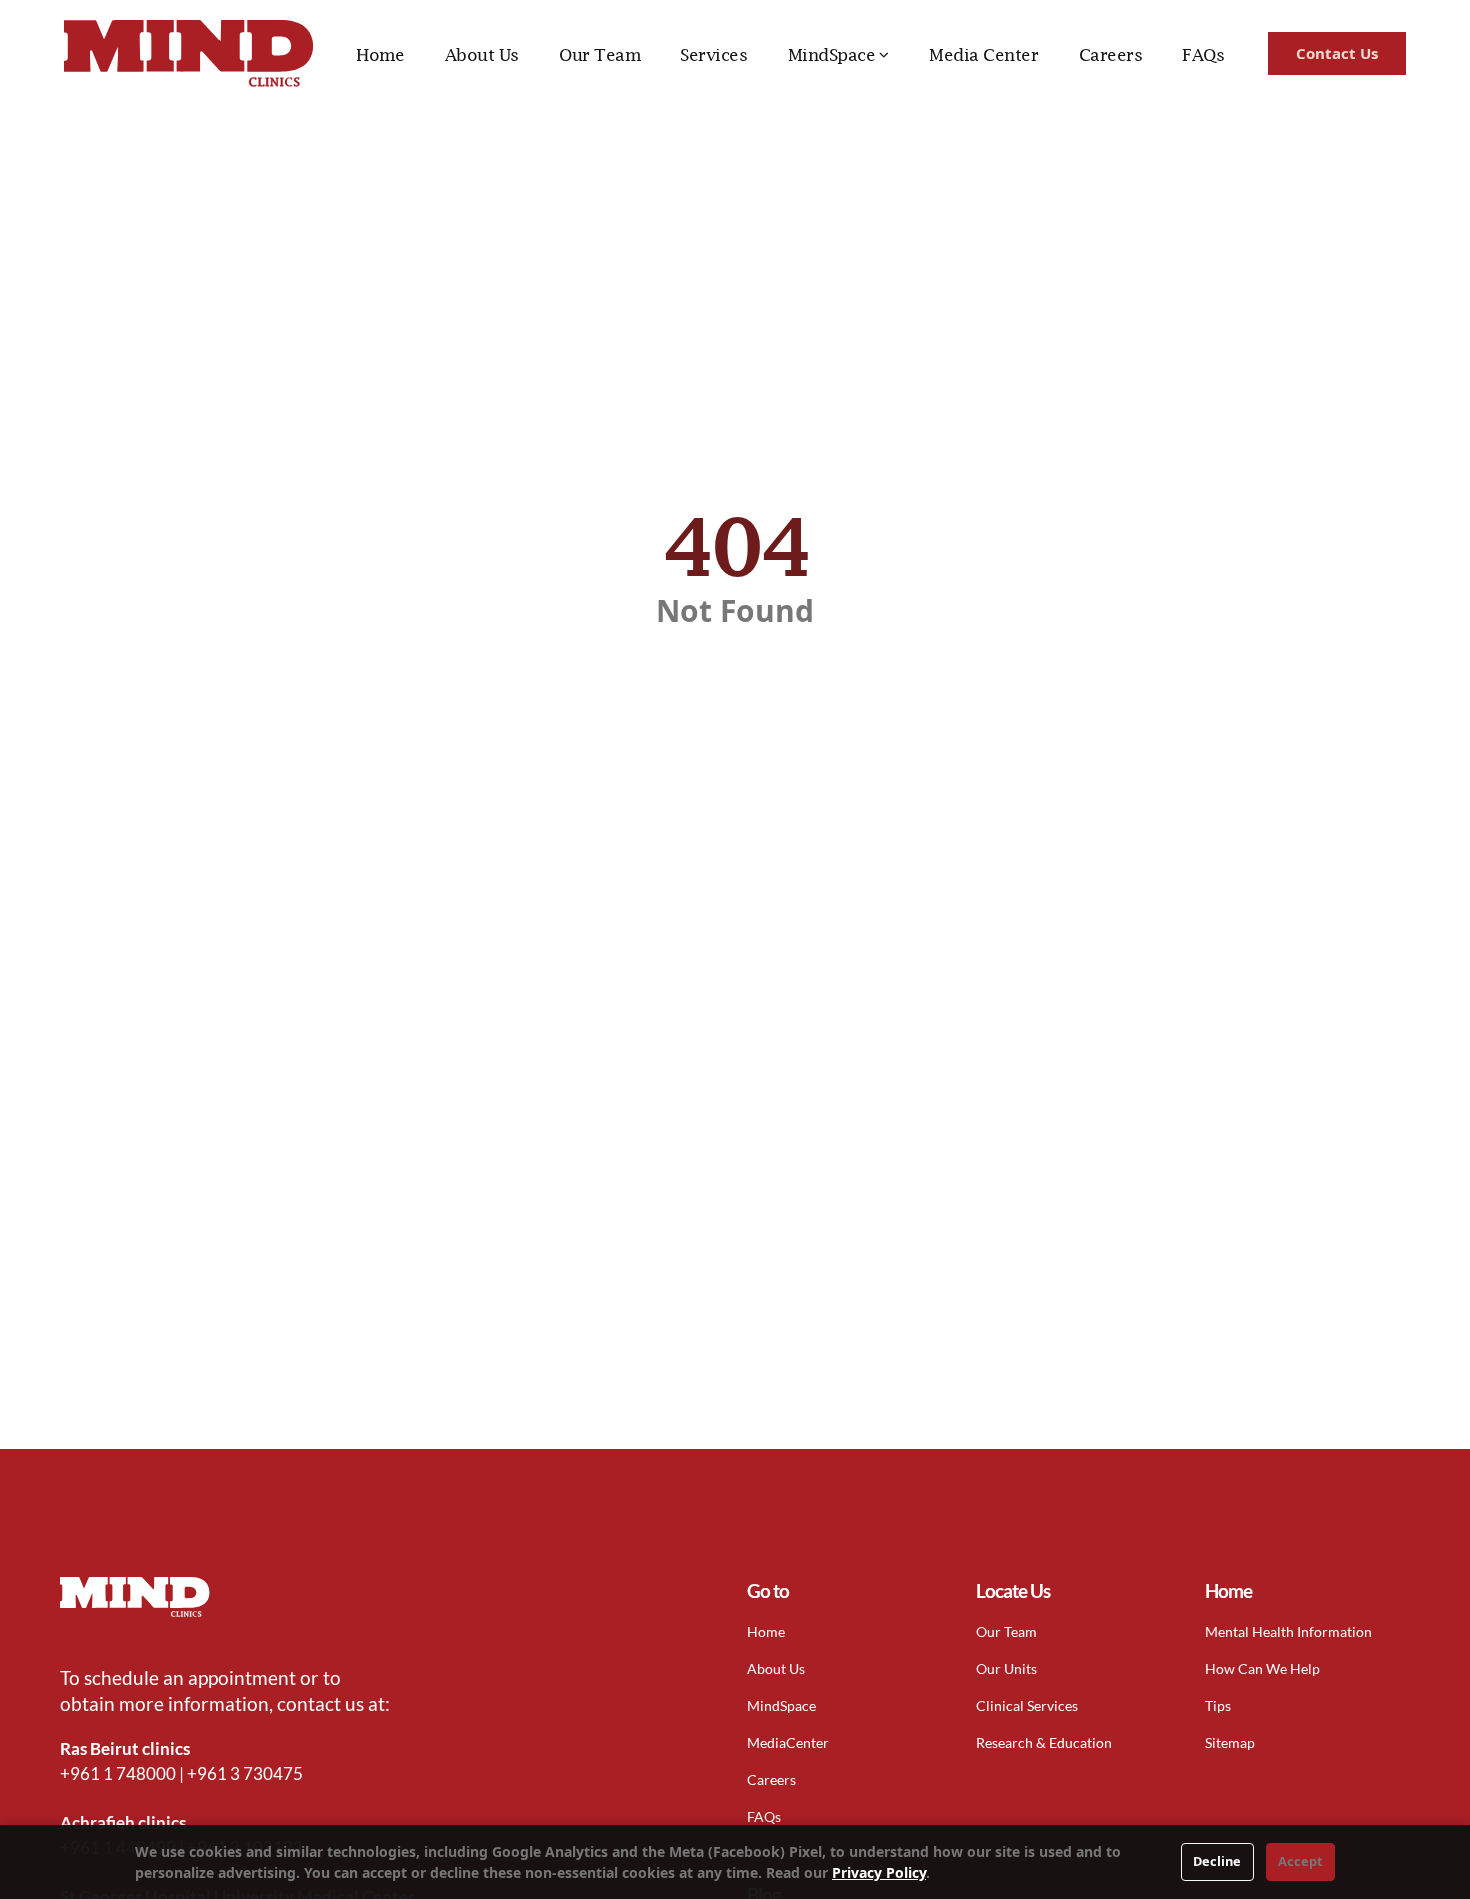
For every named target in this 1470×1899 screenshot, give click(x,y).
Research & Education (1044, 1742)
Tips (1218, 1705)
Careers (1111, 55)
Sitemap (1230, 1742)
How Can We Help (1262, 1668)
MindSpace (832, 55)
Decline (1217, 1861)
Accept (1300, 1861)
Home (380, 55)
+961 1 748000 (118, 1773)
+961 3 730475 (245, 1773)
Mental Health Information (1288, 1631)
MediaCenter (788, 1742)
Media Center (983, 55)
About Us (482, 55)
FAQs (1203, 55)
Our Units (1006, 1668)
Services (713, 55)
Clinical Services (1027, 1705)
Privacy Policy (879, 1872)
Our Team (599, 55)
